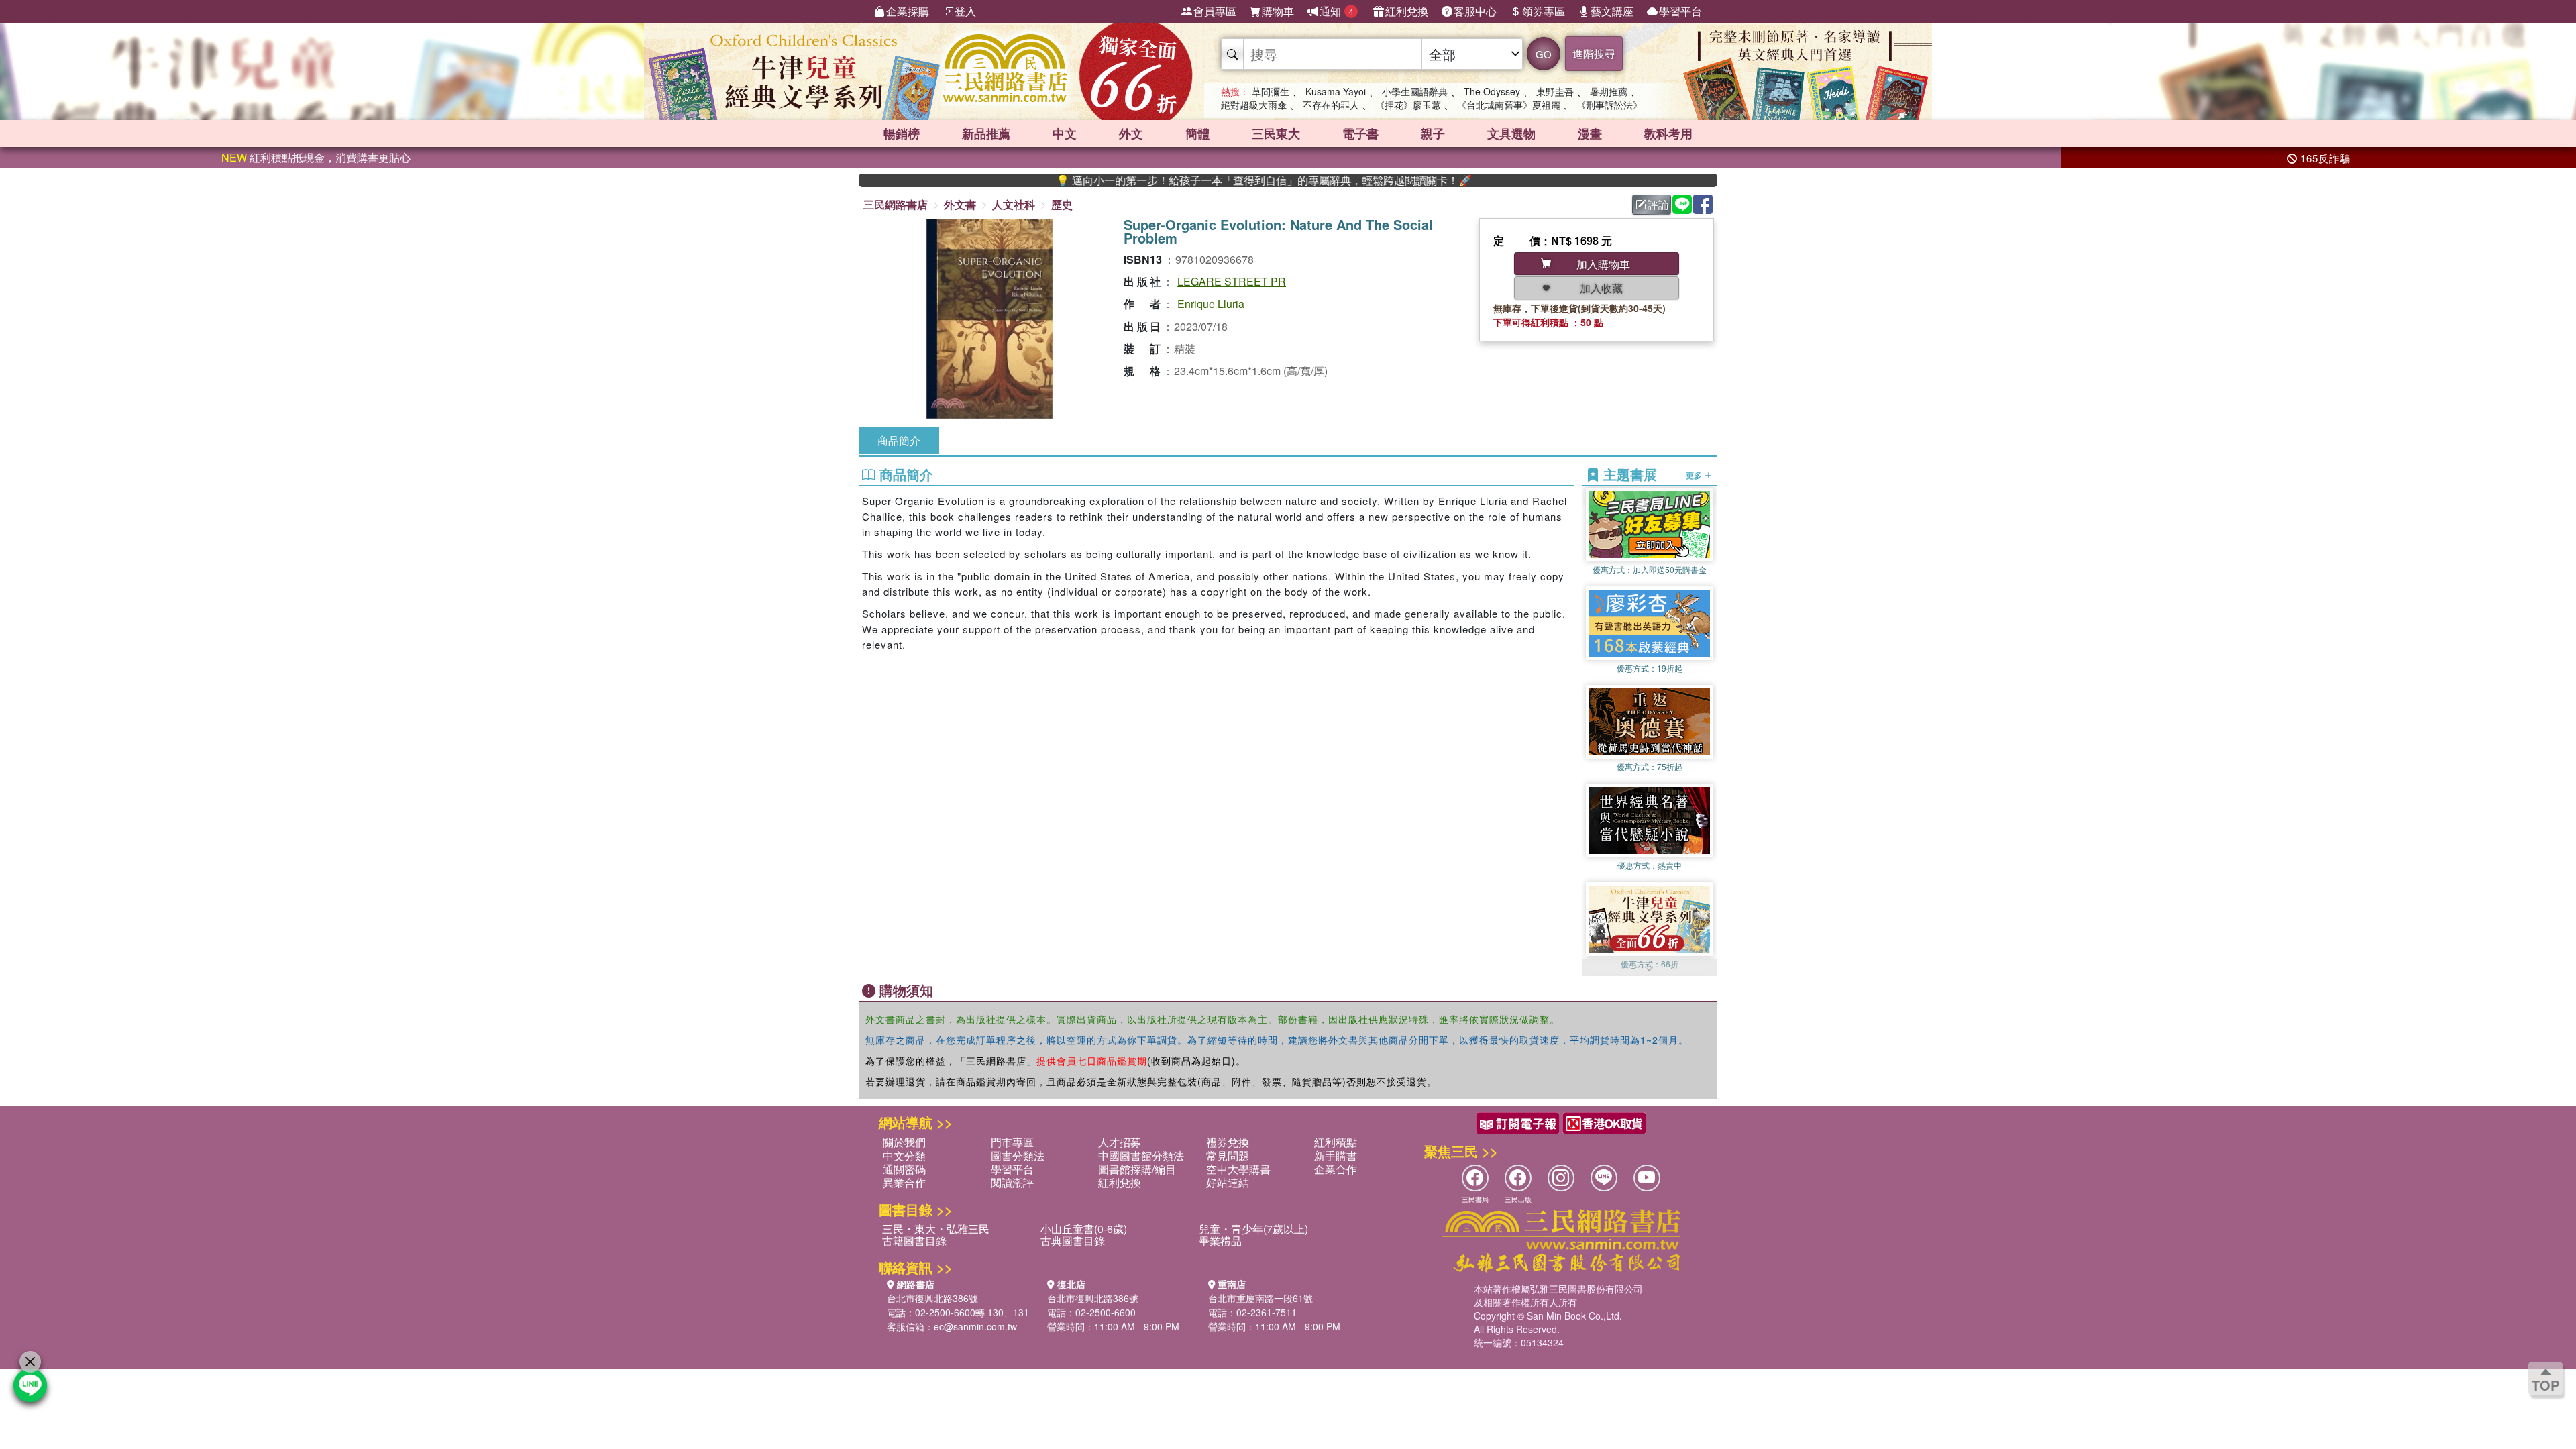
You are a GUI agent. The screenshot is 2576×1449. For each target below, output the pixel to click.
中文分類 (904, 1156)
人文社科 (1014, 204)
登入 (965, 11)
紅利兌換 (1407, 11)
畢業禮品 (1220, 1241)
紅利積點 (1336, 1142)
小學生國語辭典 (1415, 91)
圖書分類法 (1018, 1156)
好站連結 (1228, 1182)
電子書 (1360, 133)
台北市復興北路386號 (932, 1298)
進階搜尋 (1594, 53)
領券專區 (1544, 11)
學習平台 (1680, 11)
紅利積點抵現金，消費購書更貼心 (316, 157)
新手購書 (1336, 1156)
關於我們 (904, 1142)
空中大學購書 (1238, 1169)
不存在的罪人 (1331, 105)
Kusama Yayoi (1336, 91)
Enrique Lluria (1211, 304)
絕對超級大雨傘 (1254, 105)
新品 (986, 133)
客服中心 (1475, 11)
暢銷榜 (902, 133)
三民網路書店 (896, 204)
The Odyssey (1492, 91)
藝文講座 (1612, 11)
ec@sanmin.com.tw (975, 1326)
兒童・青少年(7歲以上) (1253, 1229)
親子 (1433, 133)
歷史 (1062, 204)
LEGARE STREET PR (1232, 281)
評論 (1658, 204)
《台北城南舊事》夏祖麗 (1509, 105)
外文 (1131, 133)
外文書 (960, 204)
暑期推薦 (1609, 91)
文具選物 (1511, 133)
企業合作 (1336, 1169)
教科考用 (1668, 133)
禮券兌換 (1228, 1142)
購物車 (1278, 11)
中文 (1065, 133)
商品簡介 (899, 440)
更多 (1695, 475)
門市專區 (1012, 1142)
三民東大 (1276, 133)
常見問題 (1228, 1156)
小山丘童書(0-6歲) (1084, 1229)
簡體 (1197, 133)
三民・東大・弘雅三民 (936, 1229)
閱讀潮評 (1012, 1182)
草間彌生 (1271, 91)
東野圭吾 (1555, 91)
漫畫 (1590, 133)
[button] (1650, 969)
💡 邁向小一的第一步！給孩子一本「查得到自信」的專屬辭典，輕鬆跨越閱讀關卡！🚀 (1189, 180)
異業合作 (904, 1182)
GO (1544, 54)
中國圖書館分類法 (1141, 1156)
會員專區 (1215, 11)
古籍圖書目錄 (914, 1241)
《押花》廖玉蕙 (1408, 105)
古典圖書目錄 (1073, 1241)
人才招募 (1120, 1142)
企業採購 (908, 11)
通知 (1337, 11)
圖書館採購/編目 (1137, 1169)
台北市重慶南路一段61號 (1260, 1298)
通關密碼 (904, 1169)
